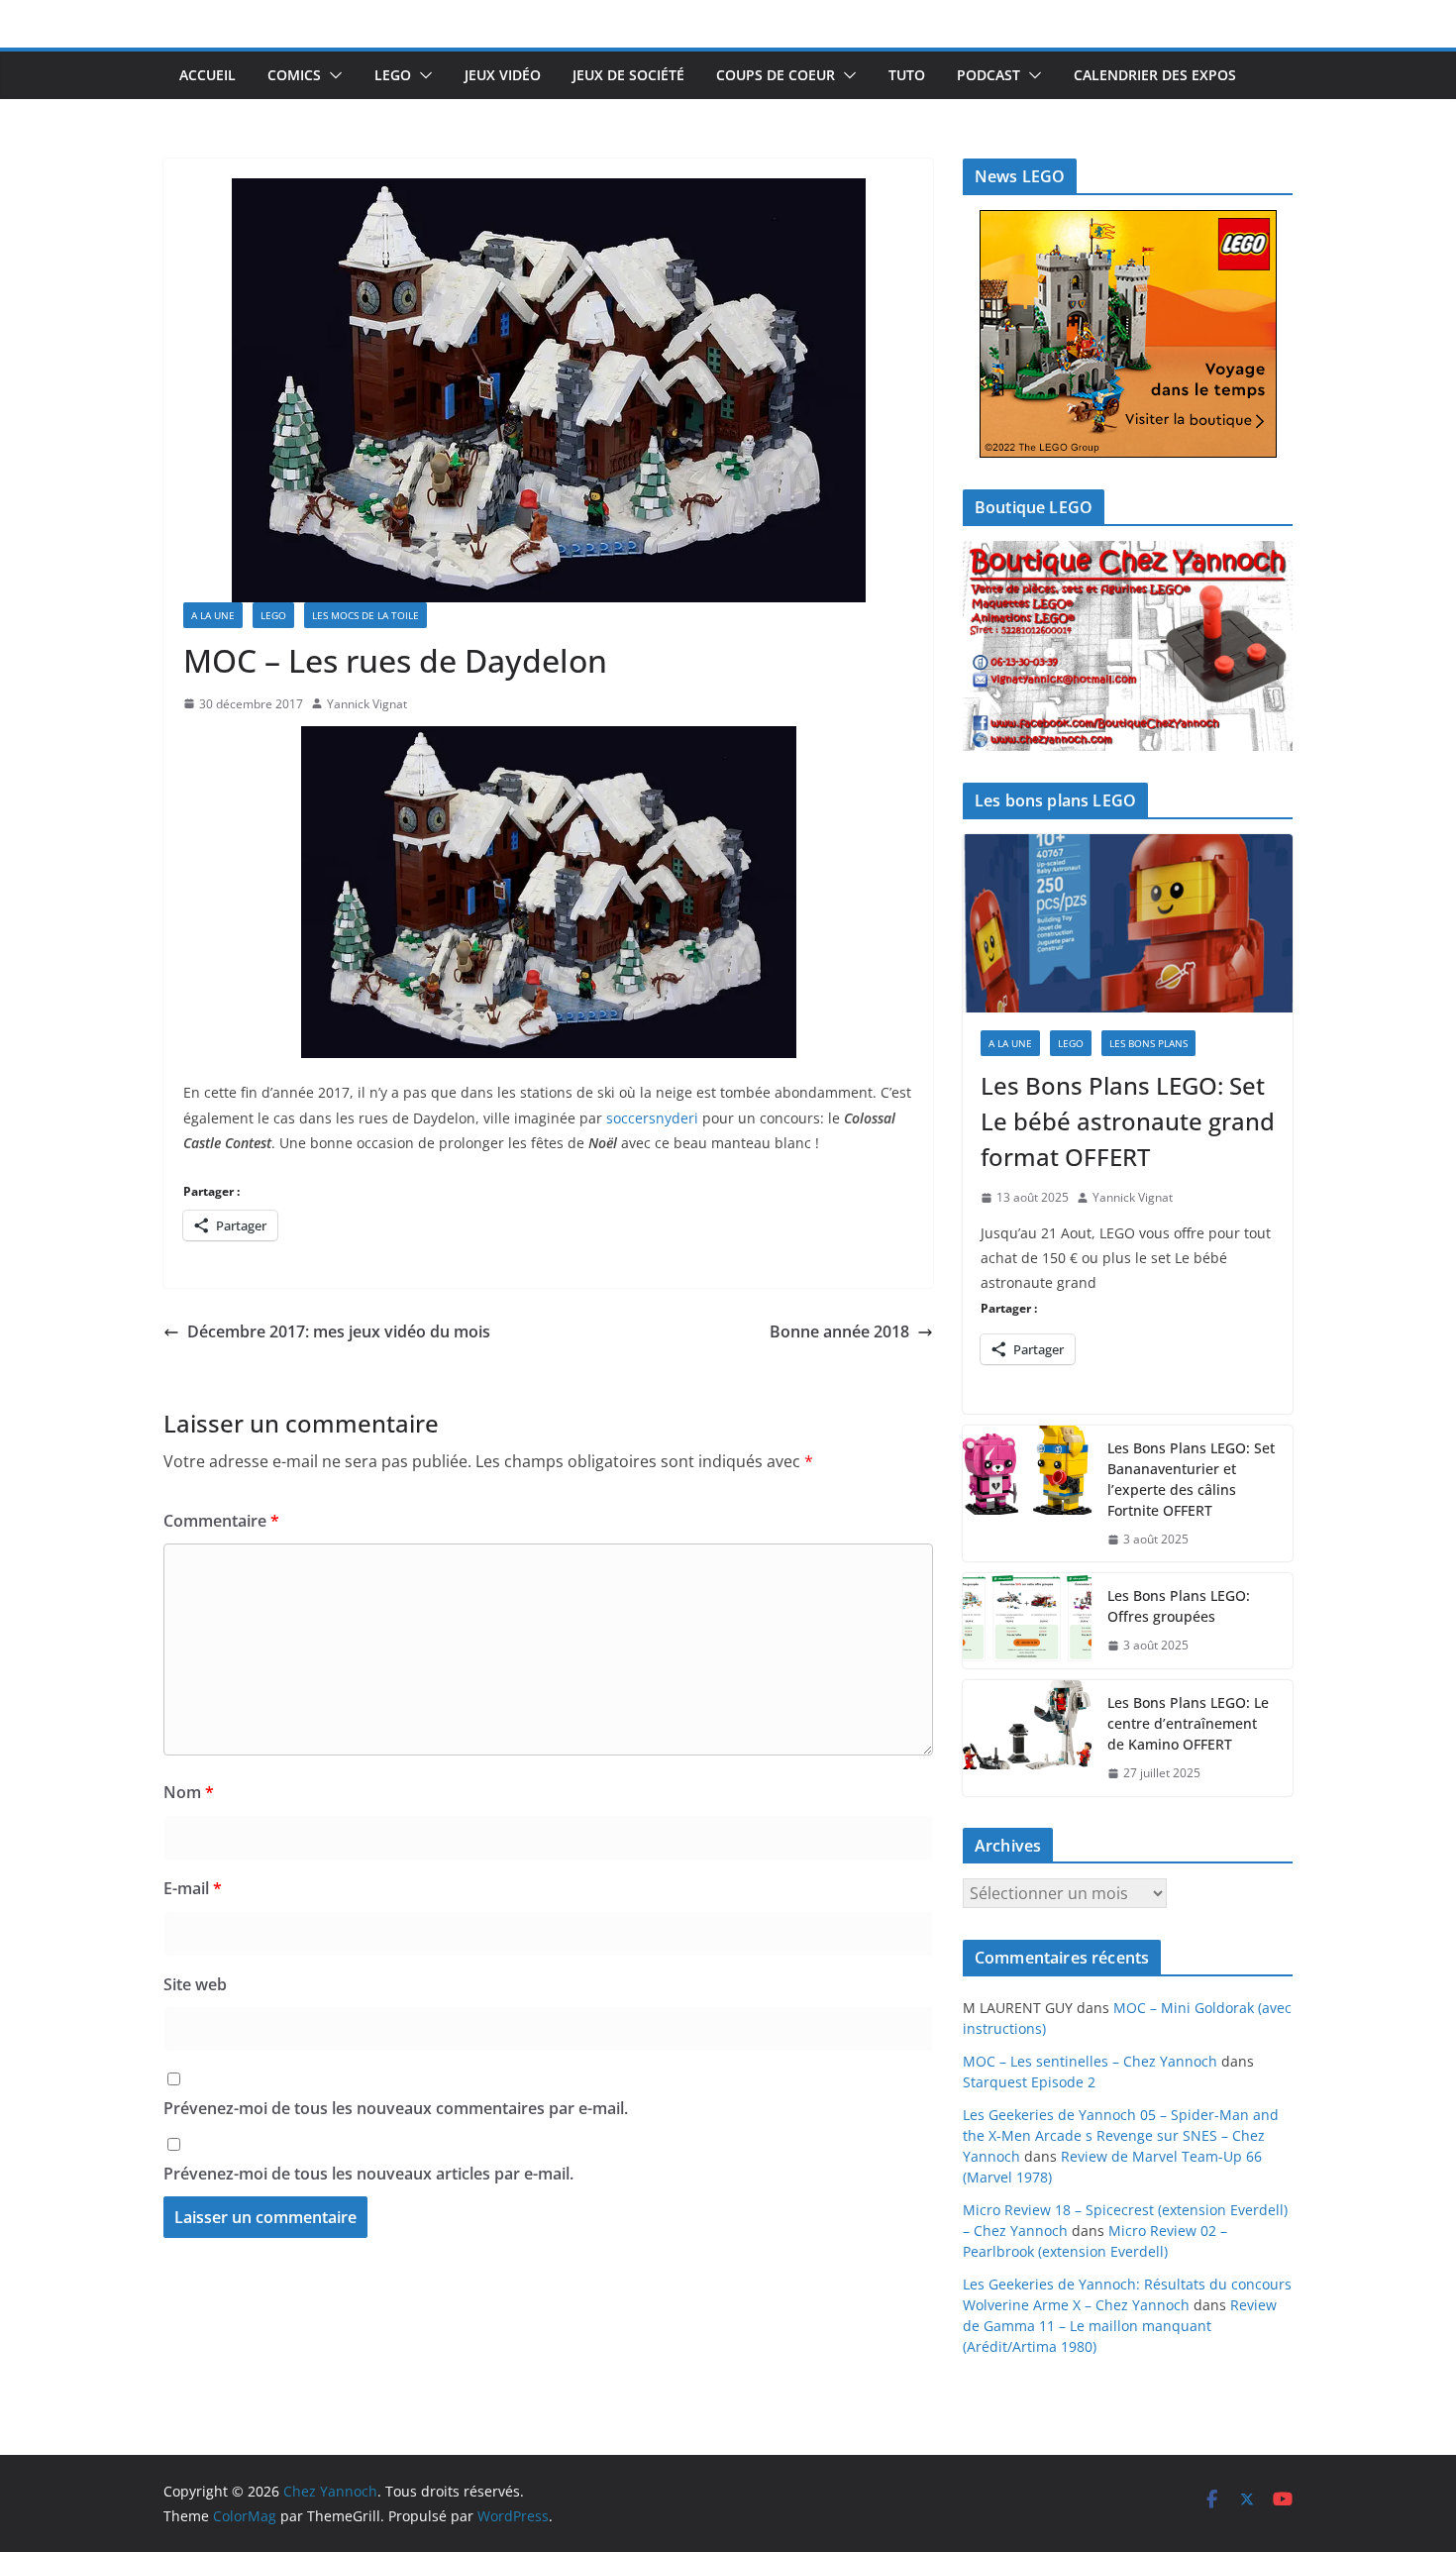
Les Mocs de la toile (365, 615)
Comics (294, 75)
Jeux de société (628, 75)
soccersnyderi (652, 1118)
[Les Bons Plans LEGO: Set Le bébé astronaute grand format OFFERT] (1128, 923)
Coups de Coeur (776, 75)
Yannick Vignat (367, 704)
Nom (189, 1792)
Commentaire (221, 1521)
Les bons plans (1148, 1043)
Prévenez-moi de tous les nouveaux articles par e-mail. (368, 2174)
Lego (393, 75)
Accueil (208, 75)
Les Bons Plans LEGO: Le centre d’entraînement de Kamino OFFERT (1188, 1723)
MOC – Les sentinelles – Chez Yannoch (1090, 2061)
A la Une (213, 615)
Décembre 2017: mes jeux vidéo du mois (339, 1331)
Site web (195, 1984)
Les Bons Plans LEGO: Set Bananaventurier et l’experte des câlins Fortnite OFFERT (1191, 1479)
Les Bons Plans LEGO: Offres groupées (1179, 1606)
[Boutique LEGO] (1128, 646)
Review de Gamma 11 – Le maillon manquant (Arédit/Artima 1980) (1120, 2326)
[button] (332, 75)
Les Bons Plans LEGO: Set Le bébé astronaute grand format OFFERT (1128, 1121)
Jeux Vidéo (503, 75)
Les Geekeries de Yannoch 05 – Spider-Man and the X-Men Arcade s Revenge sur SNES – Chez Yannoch (1121, 2135)
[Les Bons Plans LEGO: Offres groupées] (1027, 1621)
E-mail (193, 1888)
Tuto (907, 75)
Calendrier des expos (1155, 75)
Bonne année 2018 (839, 1331)
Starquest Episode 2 (1029, 2082)
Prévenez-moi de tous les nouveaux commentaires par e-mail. (396, 2108)
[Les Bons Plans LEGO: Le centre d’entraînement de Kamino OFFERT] (1027, 1738)
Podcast (988, 75)
